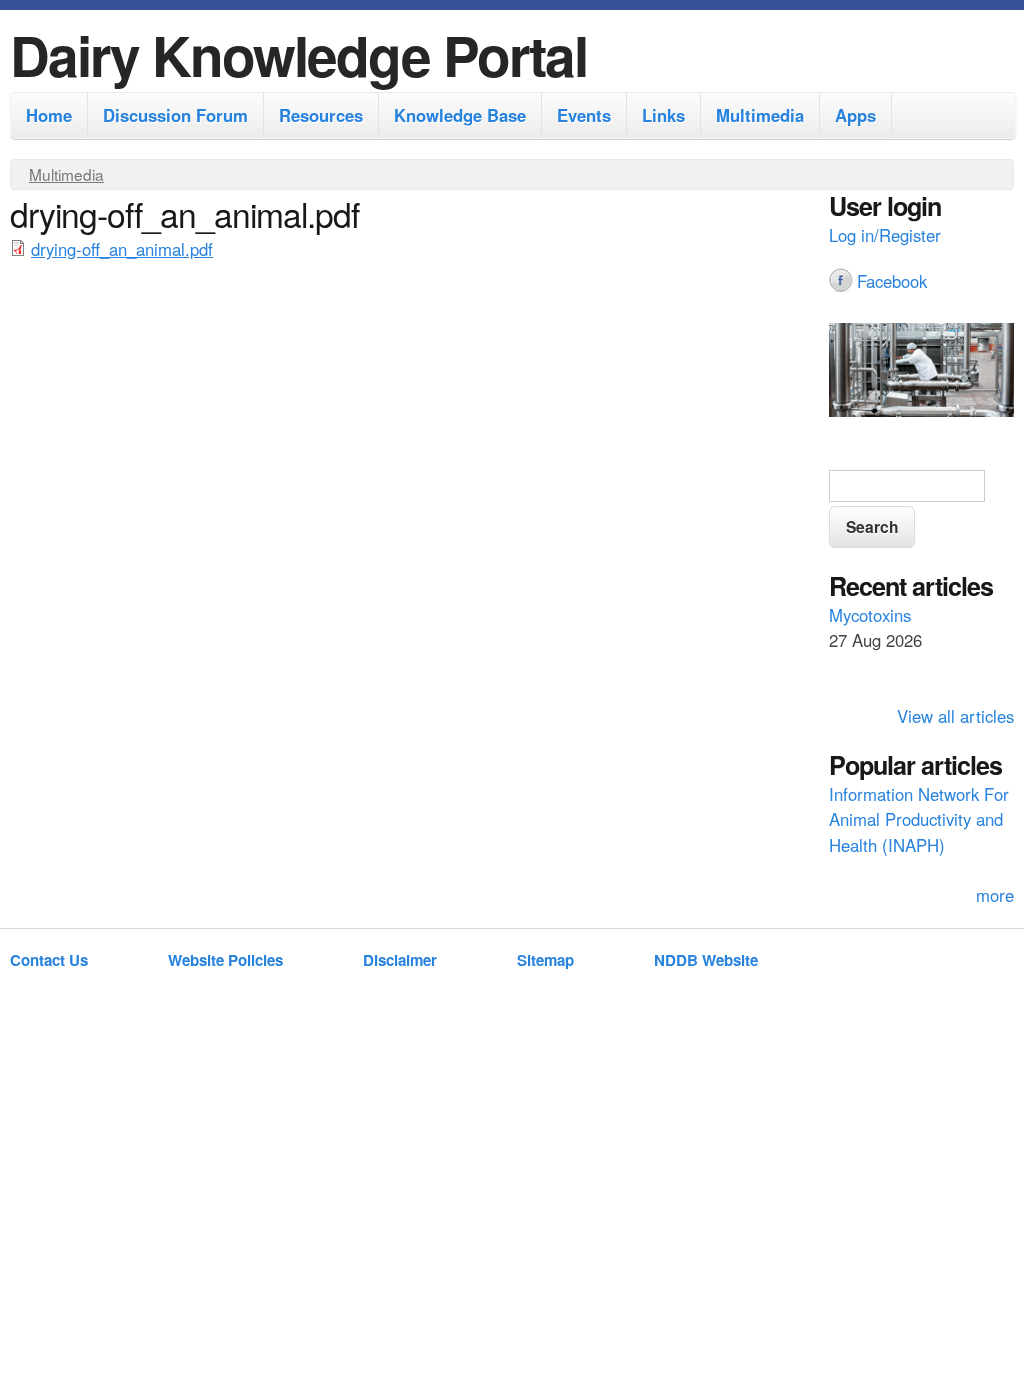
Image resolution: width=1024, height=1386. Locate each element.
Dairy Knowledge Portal (298, 54)
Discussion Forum (175, 115)
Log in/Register (885, 235)
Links (663, 115)
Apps (855, 115)
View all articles (955, 716)
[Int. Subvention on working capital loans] (921, 373)
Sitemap (545, 960)
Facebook (892, 281)
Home (49, 115)
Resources (321, 115)
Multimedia (760, 115)
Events (584, 115)
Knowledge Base (460, 115)
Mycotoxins (870, 615)
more (995, 895)
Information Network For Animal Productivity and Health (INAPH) (919, 819)
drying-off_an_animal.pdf (122, 249)
